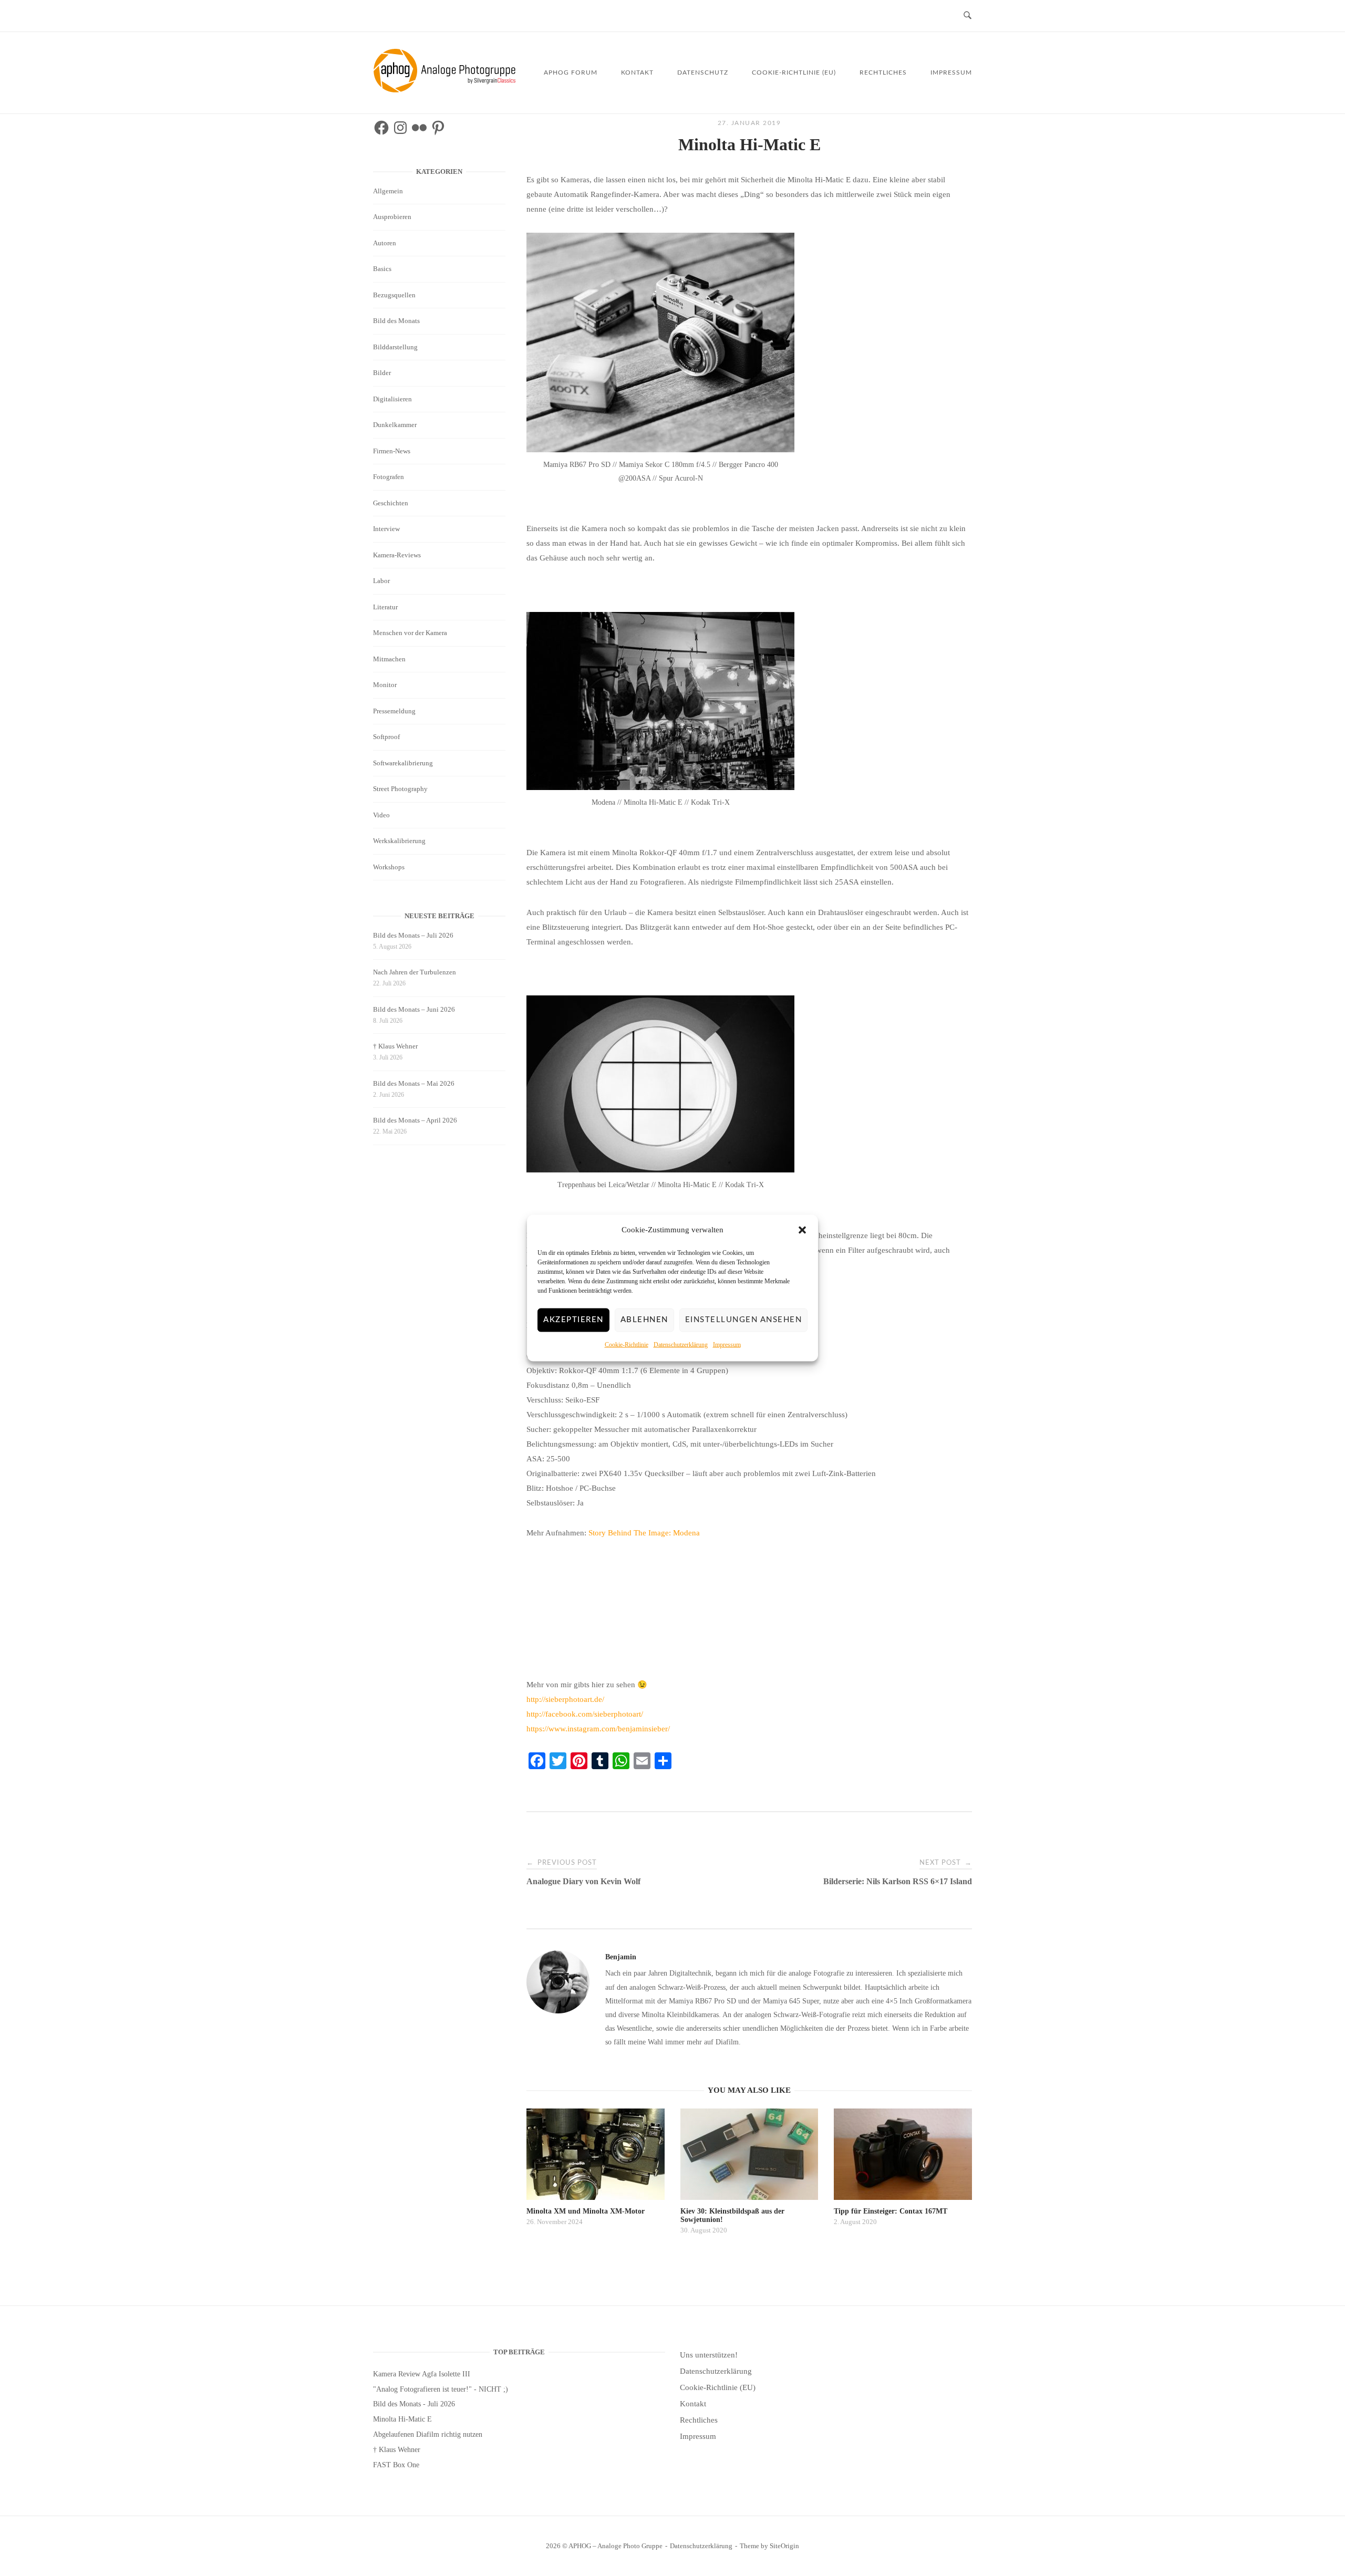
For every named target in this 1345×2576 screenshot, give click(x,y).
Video (381, 815)
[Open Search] (968, 16)
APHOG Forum (571, 72)
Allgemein (388, 191)
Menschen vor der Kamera (410, 633)
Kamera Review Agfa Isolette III (422, 2374)
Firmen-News (392, 451)
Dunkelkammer (395, 425)
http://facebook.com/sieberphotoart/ (585, 1714)
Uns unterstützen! (709, 2355)
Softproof (386, 737)
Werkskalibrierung (399, 841)
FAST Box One (396, 2465)
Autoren (385, 243)
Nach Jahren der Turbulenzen (415, 972)
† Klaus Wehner (395, 1046)
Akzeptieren (573, 1320)
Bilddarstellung (395, 347)
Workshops (389, 867)
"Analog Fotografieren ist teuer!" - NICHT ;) (441, 2389)
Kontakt (637, 72)
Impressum (727, 1345)
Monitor (385, 685)
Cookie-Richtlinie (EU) (794, 72)
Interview (386, 529)
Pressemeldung (394, 711)
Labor (381, 581)
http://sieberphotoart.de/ (565, 1699)
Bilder (382, 373)
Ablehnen (644, 1320)
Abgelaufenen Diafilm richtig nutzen (428, 2434)
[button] (802, 1230)
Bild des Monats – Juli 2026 (413, 935)
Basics (382, 269)
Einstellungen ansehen (744, 1320)
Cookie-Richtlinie (627, 1345)
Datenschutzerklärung (681, 1345)
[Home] (446, 90)
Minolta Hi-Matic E (402, 2419)
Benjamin (621, 1957)
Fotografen (389, 477)
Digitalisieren (392, 399)
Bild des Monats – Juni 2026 (414, 1009)
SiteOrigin (784, 2546)
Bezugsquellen (394, 295)
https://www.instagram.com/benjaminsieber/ (598, 1729)
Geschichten (391, 503)
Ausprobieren (392, 217)
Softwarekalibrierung (403, 763)
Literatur (385, 607)
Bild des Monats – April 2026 (415, 1120)
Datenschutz (703, 72)
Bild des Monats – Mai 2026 (414, 1083)
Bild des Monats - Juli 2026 (414, 2404)
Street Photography (400, 789)
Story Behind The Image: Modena (644, 1533)
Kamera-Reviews (397, 555)
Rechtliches (883, 72)
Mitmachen (389, 659)
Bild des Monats (396, 321)
